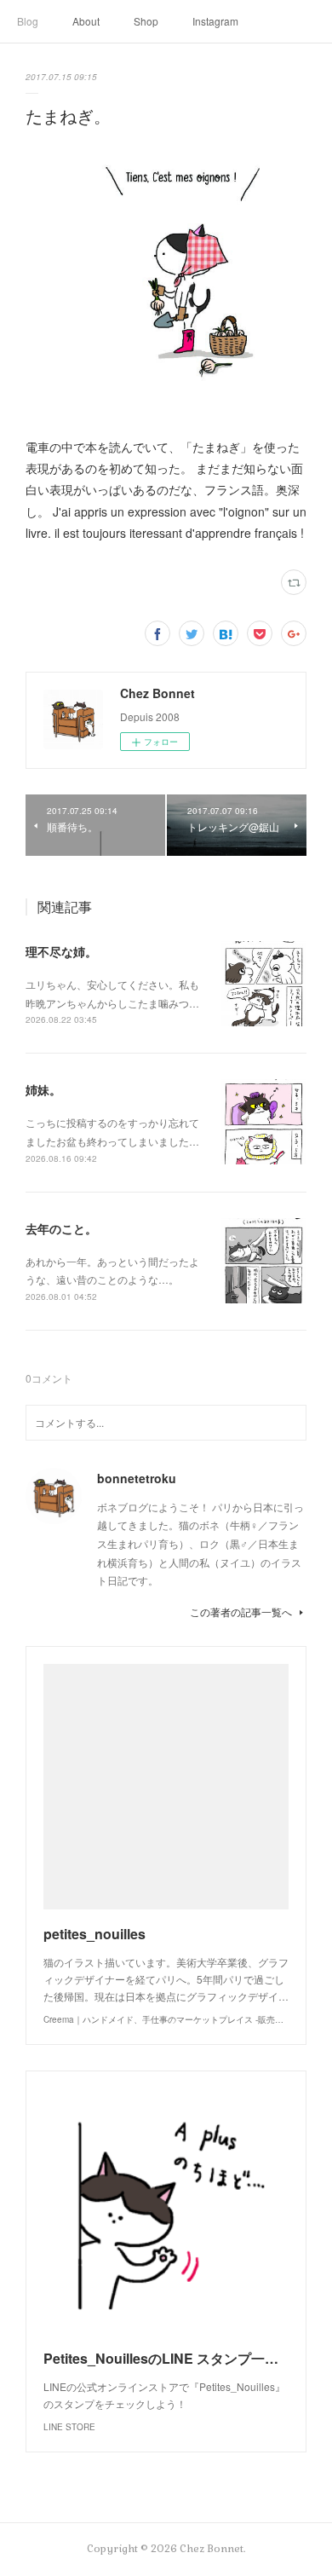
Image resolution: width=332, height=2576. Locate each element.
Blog (28, 21)
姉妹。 (43, 1089)
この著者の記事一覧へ (241, 1611)
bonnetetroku (137, 1478)
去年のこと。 (61, 1228)
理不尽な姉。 (61, 951)
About (86, 21)
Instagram (215, 21)
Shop (146, 21)
